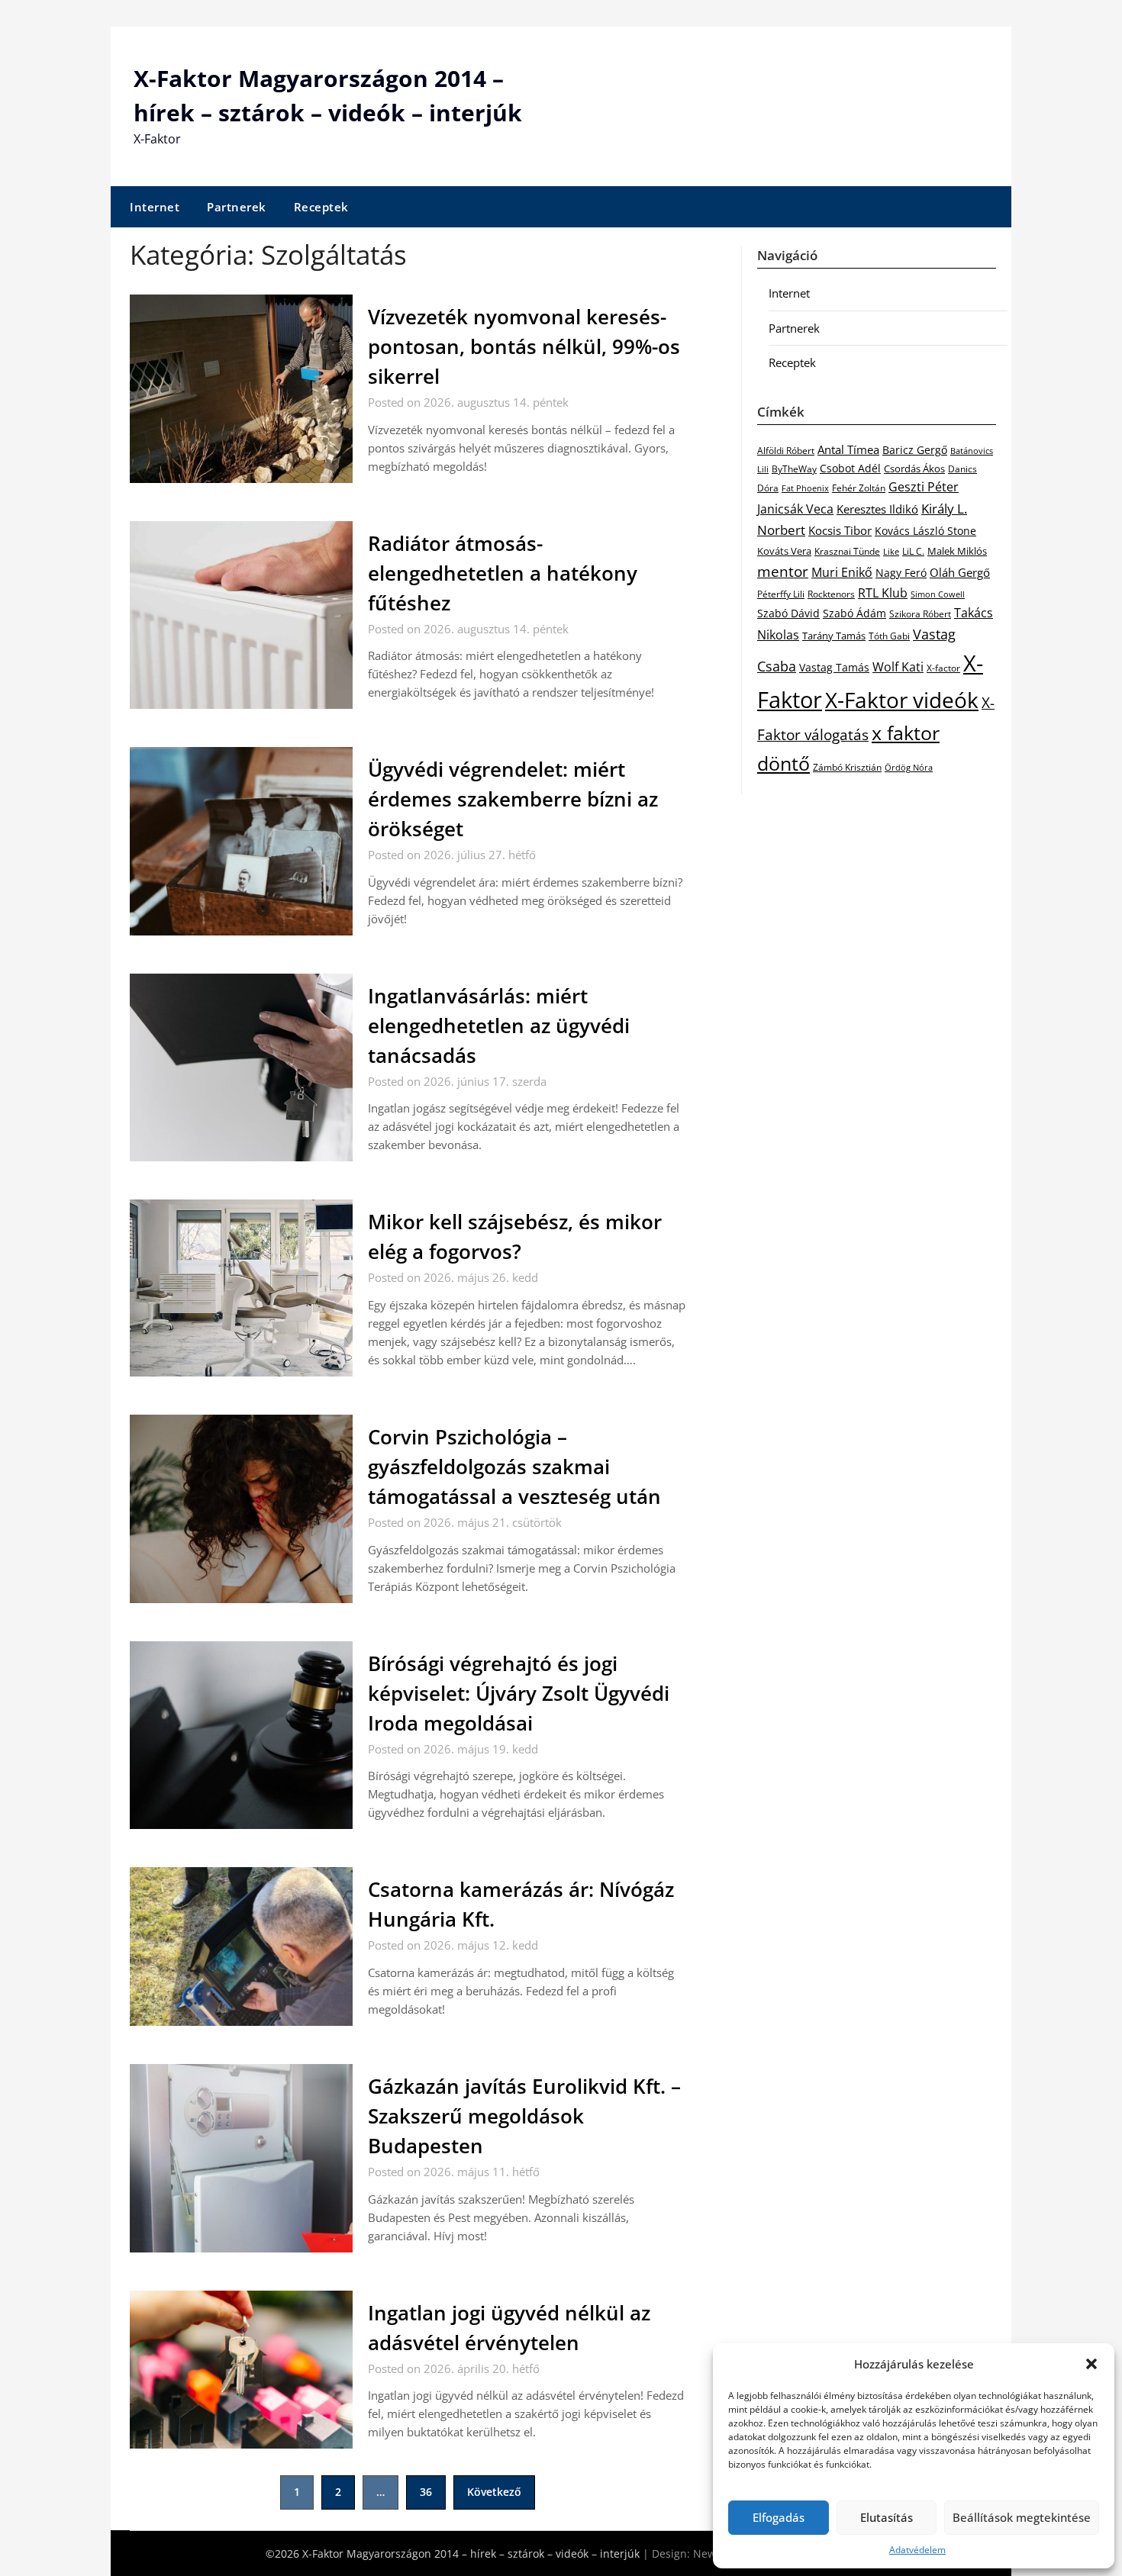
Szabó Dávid (788, 613)
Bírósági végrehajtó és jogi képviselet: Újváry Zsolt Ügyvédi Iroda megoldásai (519, 1693)
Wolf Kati (898, 667)
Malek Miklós (957, 551)
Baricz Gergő (915, 450)
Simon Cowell (938, 594)
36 (426, 2492)
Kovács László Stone (925, 531)
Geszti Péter (924, 487)
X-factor (943, 668)
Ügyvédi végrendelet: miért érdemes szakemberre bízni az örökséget (513, 799)
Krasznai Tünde (847, 551)
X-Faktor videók (902, 700)
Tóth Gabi (889, 636)
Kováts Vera (784, 551)
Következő (494, 2492)
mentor (783, 571)
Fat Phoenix (805, 488)
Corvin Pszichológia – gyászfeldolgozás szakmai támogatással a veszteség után (514, 1467)
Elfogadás (779, 2517)
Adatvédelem (917, 2550)
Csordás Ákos (914, 469)
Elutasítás (887, 2517)
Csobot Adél (850, 468)
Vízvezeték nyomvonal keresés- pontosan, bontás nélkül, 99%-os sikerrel (524, 346)
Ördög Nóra (909, 768)
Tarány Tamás (834, 636)
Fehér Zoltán (859, 488)
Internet (155, 207)
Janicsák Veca (795, 509)
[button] (1091, 2364)
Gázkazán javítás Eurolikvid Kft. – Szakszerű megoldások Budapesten (524, 2116)
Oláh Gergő (960, 572)
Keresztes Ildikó (877, 509)
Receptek (321, 207)
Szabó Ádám (854, 613)
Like (891, 552)
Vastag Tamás (834, 667)
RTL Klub (883, 593)
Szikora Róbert (920, 614)
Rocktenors (831, 594)
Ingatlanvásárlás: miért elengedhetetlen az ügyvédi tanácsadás (499, 1026)
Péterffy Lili (781, 594)
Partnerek (237, 207)
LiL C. (913, 551)
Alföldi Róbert (786, 450)
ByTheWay (794, 469)
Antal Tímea (848, 449)
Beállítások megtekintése (1022, 2517)
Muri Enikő (842, 572)
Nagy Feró (901, 573)
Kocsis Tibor (840, 530)
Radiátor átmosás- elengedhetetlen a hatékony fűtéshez (503, 573)
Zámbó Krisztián (847, 767)
